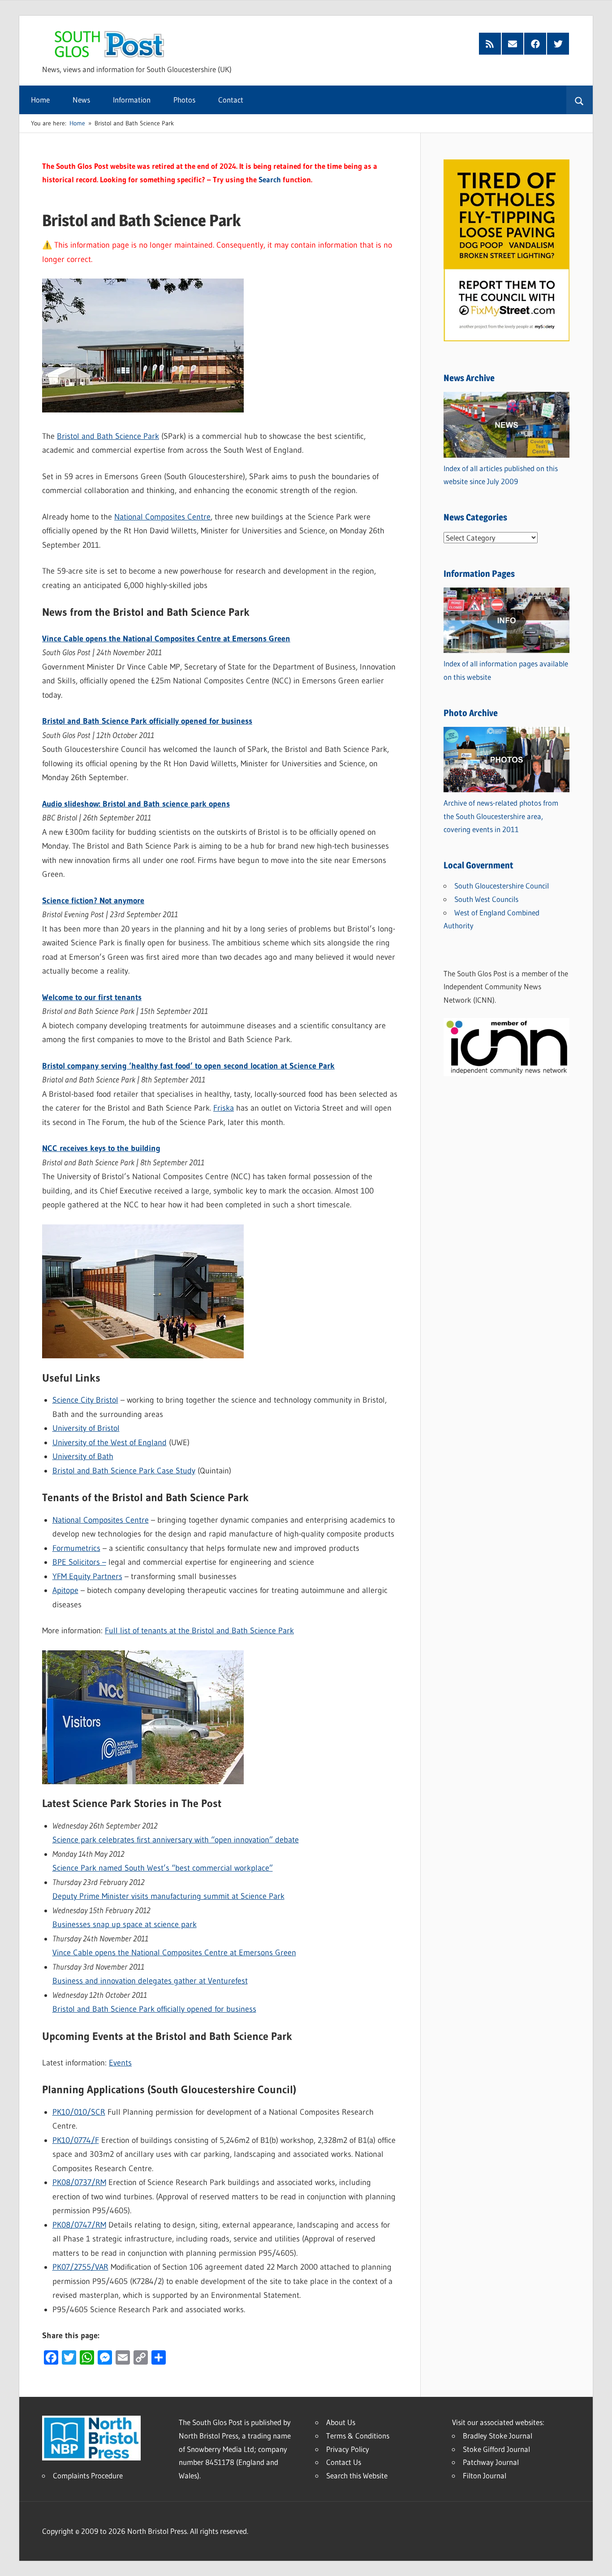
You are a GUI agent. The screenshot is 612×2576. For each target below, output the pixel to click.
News (81, 100)
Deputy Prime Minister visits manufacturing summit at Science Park (168, 1896)
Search (270, 179)
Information (132, 100)
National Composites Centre (162, 517)
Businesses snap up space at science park (125, 1924)
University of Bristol (86, 1428)
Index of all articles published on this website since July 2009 (501, 475)
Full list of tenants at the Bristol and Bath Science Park (199, 1631)
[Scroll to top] (597, 2561)
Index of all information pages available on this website (506, 670)
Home (40, 100)
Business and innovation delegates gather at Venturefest (150, 1981)
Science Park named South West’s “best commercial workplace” (163, 1868)
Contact (231, 100)
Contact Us (344, 2462)
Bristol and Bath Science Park (108, 436)
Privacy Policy (348, 2449)
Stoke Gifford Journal (496, 2449)
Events (120, 2063)
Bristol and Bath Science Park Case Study (124, 1471)
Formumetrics (76, 1548)
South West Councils (486, 899)
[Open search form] (580, 100)
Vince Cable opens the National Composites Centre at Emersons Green (174, 1953)
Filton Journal (485, 2475)
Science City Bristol (85, 1400)
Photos (184, 100)
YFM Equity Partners (87, 1576)
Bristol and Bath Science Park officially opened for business (154, 2009)
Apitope (65, 1590)
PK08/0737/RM (79, 2182)
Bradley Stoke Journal (498, 2436)
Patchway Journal (491, 2462)
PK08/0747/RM (79, 2225)
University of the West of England (110, 1443)
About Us (341, 2422)
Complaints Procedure (88, 2475)
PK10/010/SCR (79, 2112)
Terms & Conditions (358, 2436)
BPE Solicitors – (79, 1562)
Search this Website (357, 2475)
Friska (224, 1108)
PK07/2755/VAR (80, 2267)
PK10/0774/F (76, 2140)
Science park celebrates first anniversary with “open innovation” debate (176, 1840)
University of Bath (83, 1456)
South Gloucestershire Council (502, 886)
